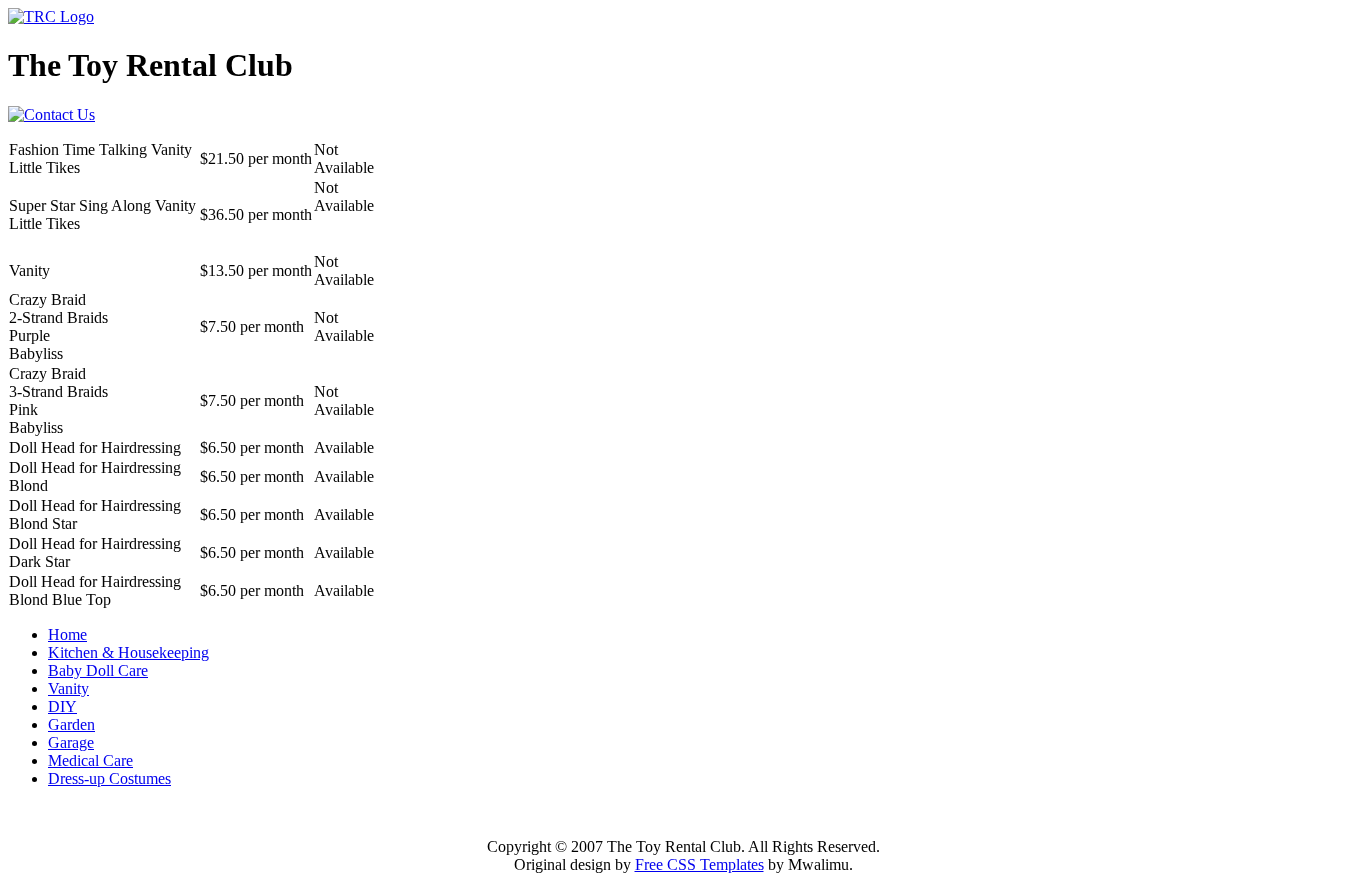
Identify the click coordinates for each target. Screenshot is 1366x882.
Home (67, 634)
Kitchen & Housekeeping (128, 652)
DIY (62, 706)
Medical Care (90, 760)
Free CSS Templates (699, 864)
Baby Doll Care (98, 670)
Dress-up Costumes (109, 778)
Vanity (68, 688)
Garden (71, 724)
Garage (71, 742)
